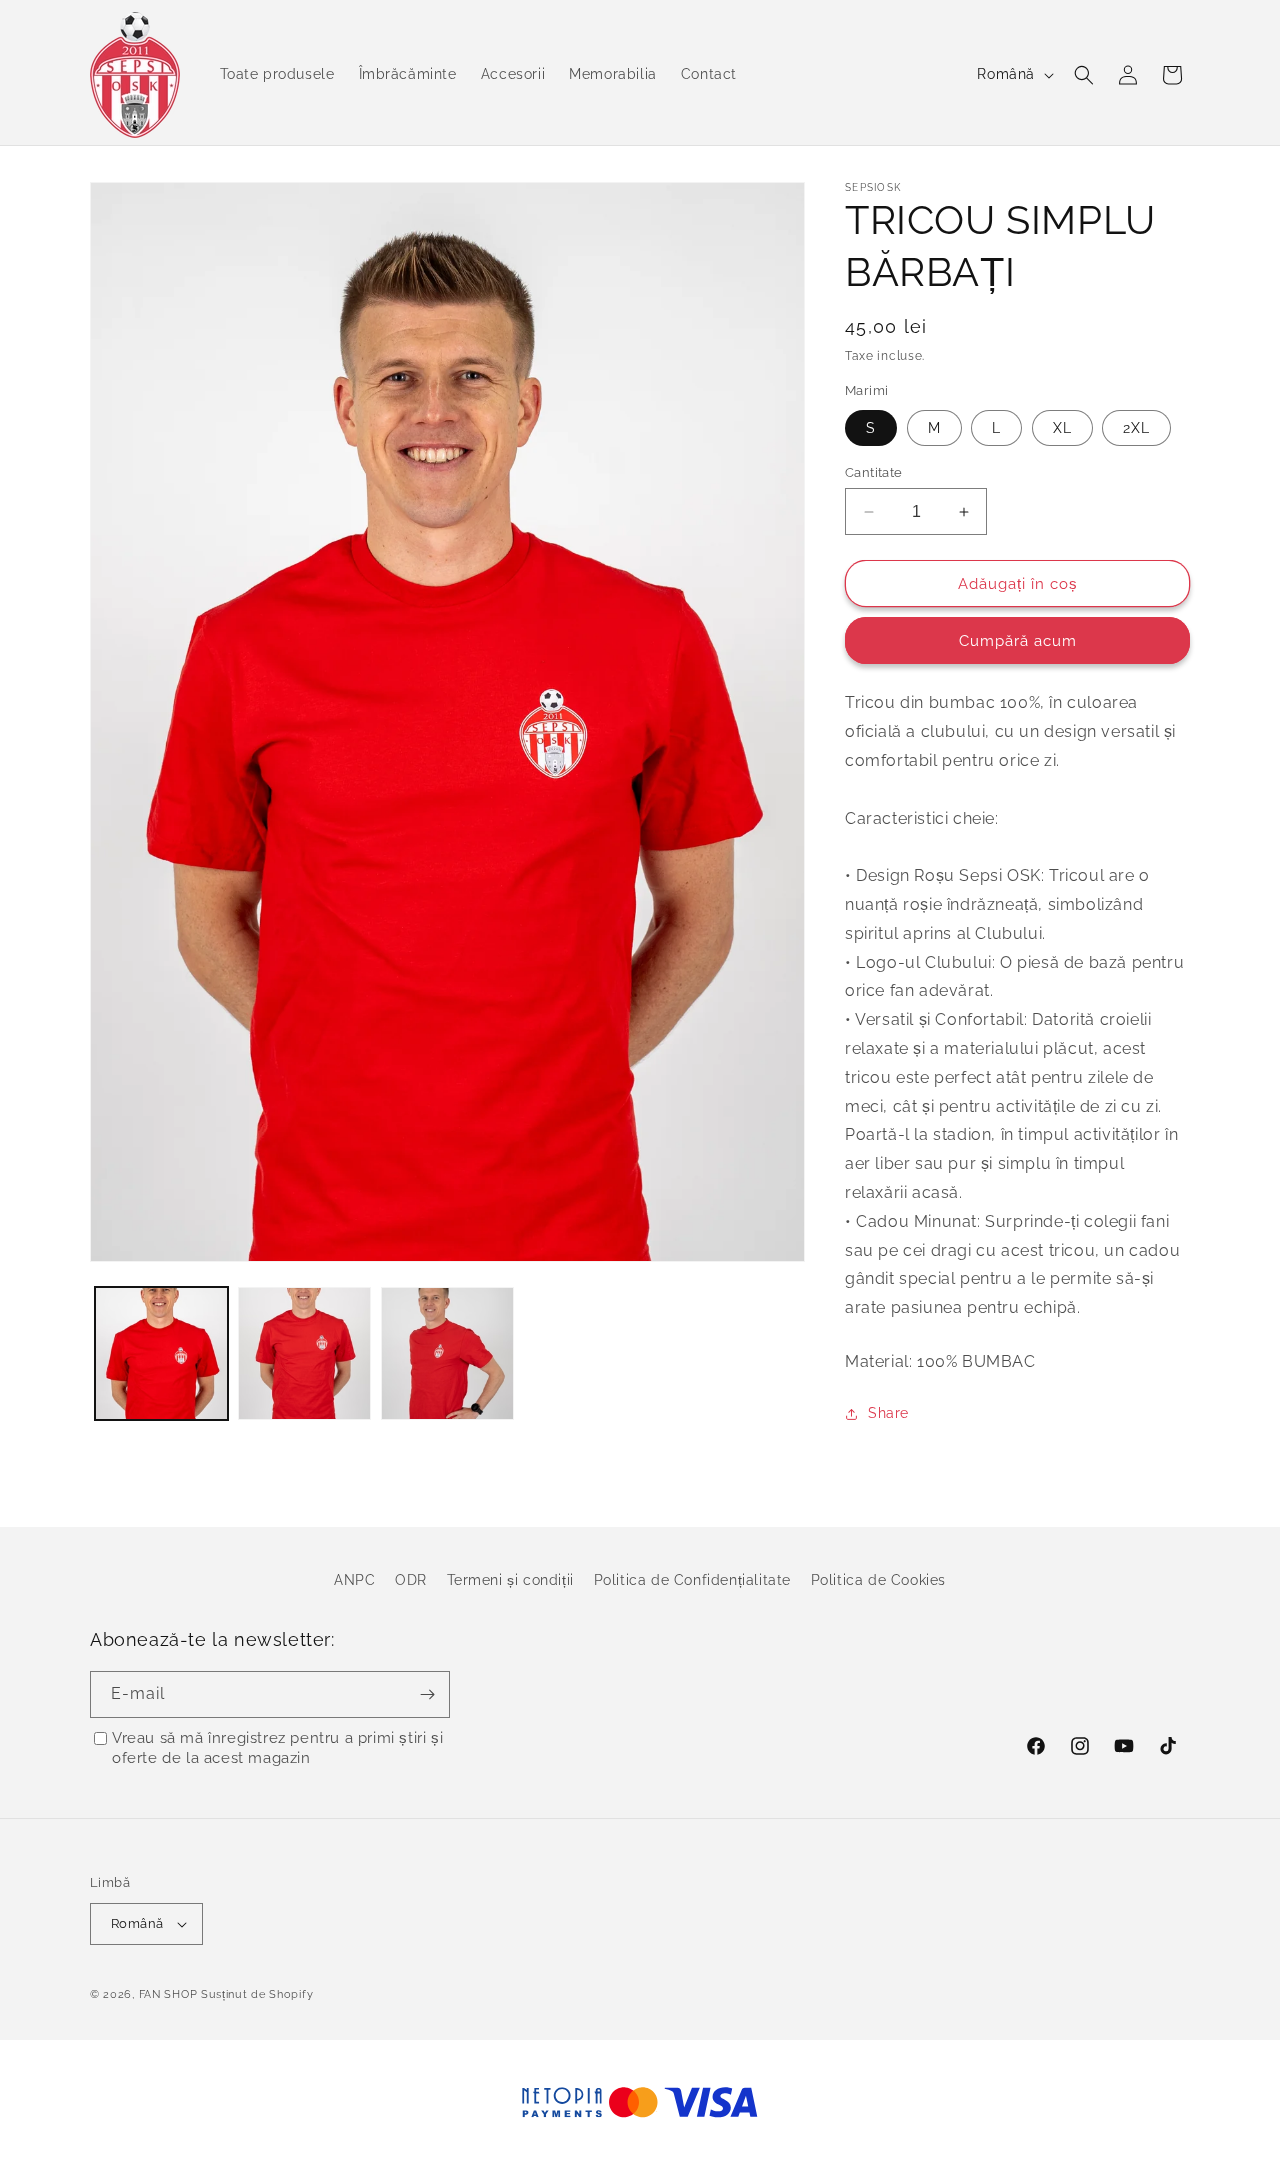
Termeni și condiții (510, 1580)
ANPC (354, 1580)
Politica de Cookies (878, 1580)
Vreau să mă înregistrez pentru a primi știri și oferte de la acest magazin (277, 1748)
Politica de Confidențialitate (692, 1580)
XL (1062, 428)
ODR (411, 1580)
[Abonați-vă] (427, 1694)
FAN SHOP (168, 1994)
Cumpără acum (1018, 641)
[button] (1084, 75)
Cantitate (874, 472)
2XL (1136, 428)
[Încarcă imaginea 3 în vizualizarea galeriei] (447, 1353)
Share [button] (888, 1413)
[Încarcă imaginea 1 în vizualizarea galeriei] (161, 1353)
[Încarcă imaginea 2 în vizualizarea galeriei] (304, 1353)
